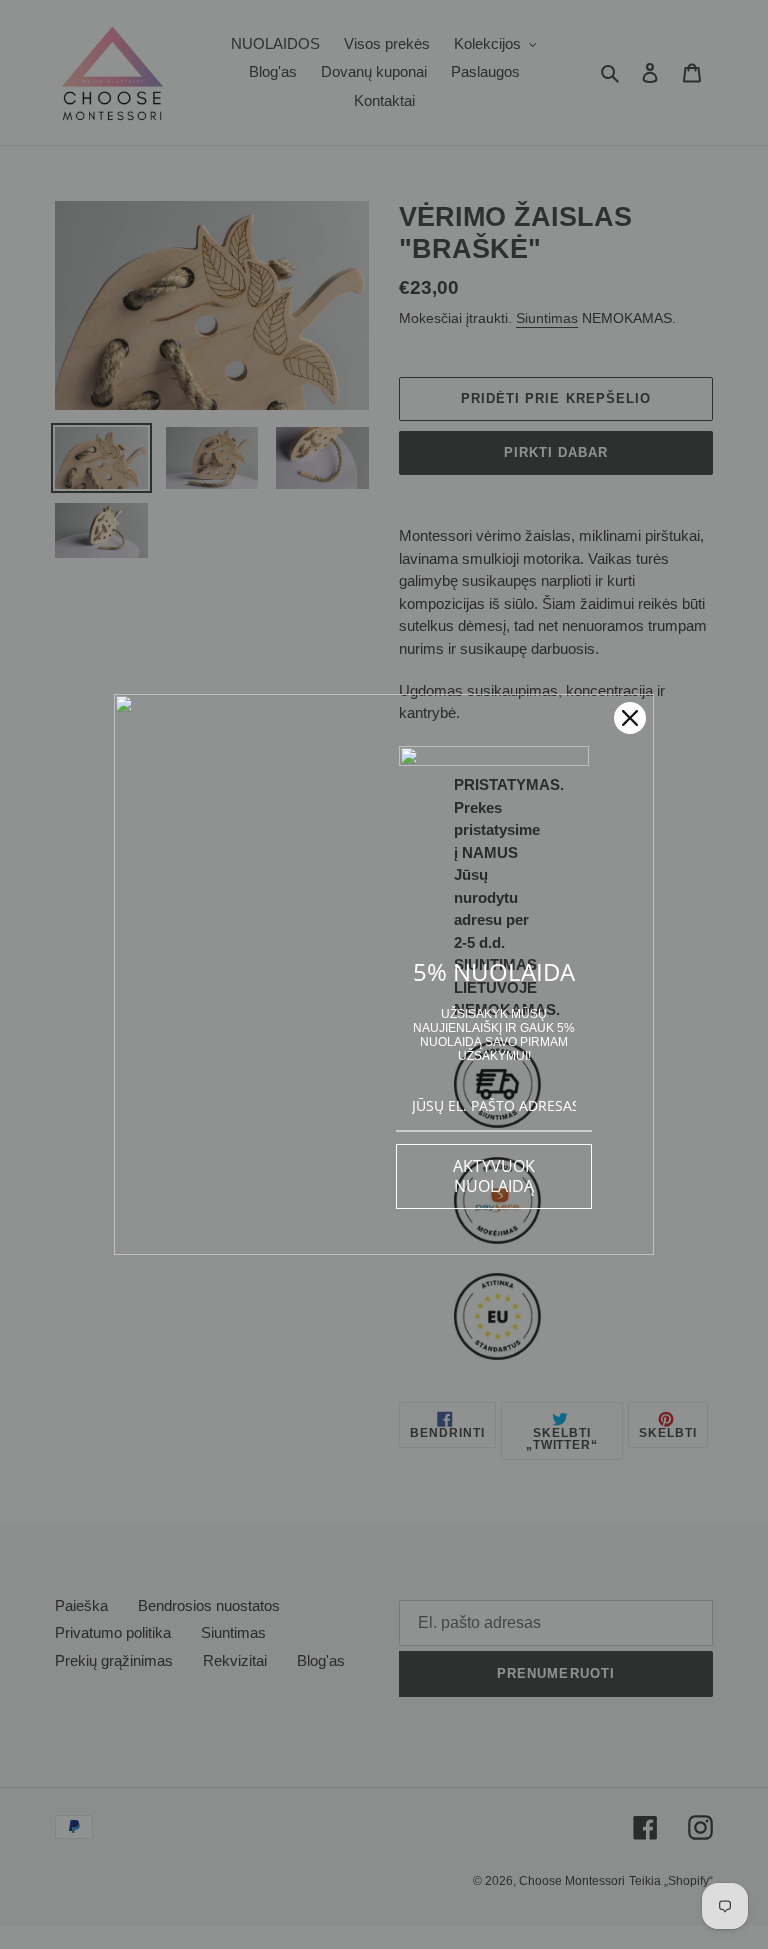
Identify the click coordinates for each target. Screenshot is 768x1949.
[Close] (630, 718)
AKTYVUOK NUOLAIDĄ (494, 1175)
